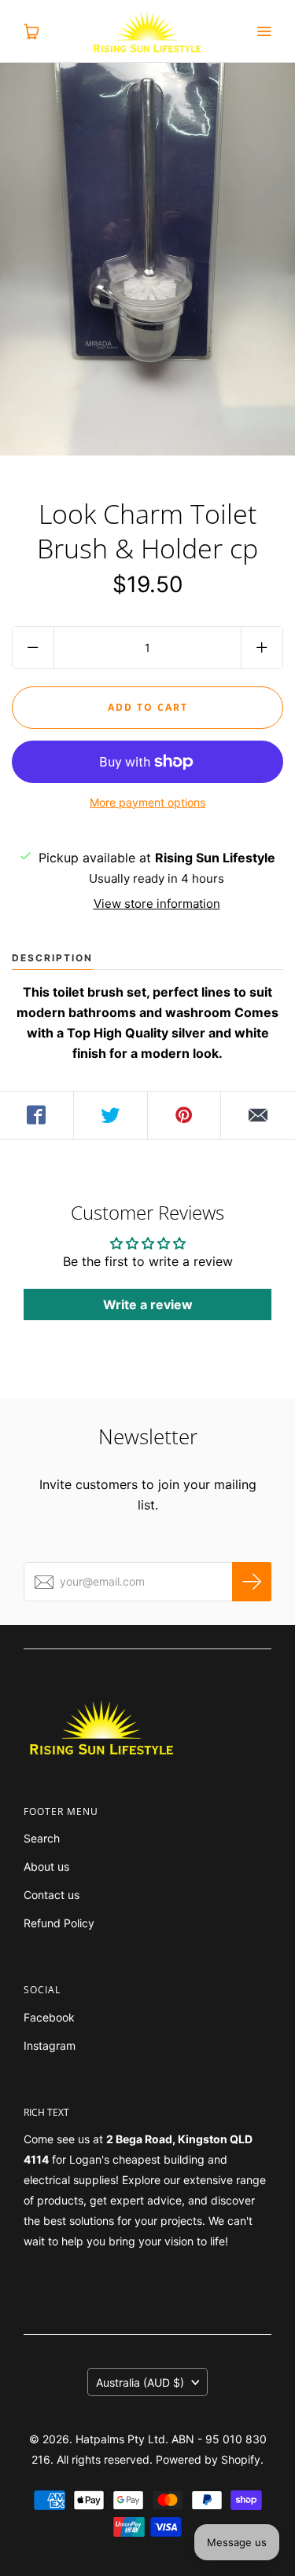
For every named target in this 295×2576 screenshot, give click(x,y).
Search (42, 1838)
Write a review (148, 1304)
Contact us (52, 1895)
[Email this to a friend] (258, 1115)
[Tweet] (111, 1115)
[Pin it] (185, 1115)
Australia (140, 2382)
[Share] (37, 1115)
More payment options (147, 802)
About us (46, 1866)
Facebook (49, 2017)
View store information (157, 904)
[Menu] (264, 31)
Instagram (50, 2045)
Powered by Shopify (208, 2459)
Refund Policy (59, 1923)
